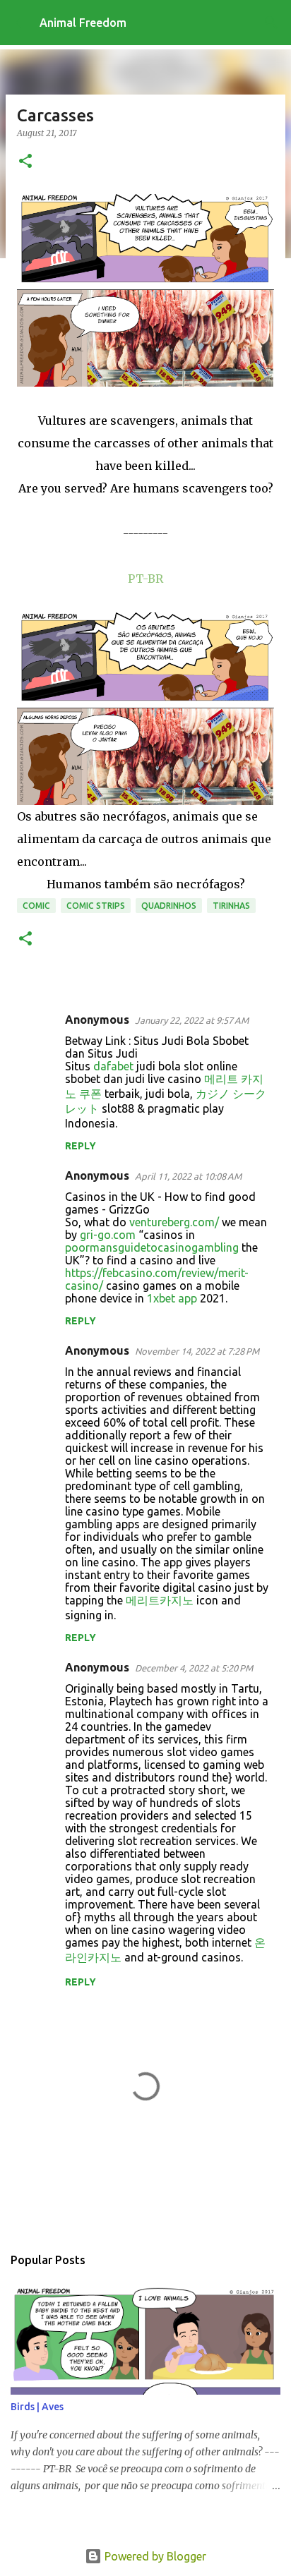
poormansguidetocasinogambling (152, 1247)
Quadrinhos (169, 906)
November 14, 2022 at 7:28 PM (197, 1351)
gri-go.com (108, 1235)
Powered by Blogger (154, 2556)
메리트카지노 (160, 1600)
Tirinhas (231, 906)
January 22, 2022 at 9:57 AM (192, 1020)
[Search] (271, 23)
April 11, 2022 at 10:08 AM (188, 1176)
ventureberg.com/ (174, 1222)
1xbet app (172, 1298)
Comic (36, 906)
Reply (81, 1146)
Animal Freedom (83, 23)
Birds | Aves (37, 2407)
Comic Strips (96, 906)
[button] (25, 162)
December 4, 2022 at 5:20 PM (194, 1668)
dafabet (113, 1066)
